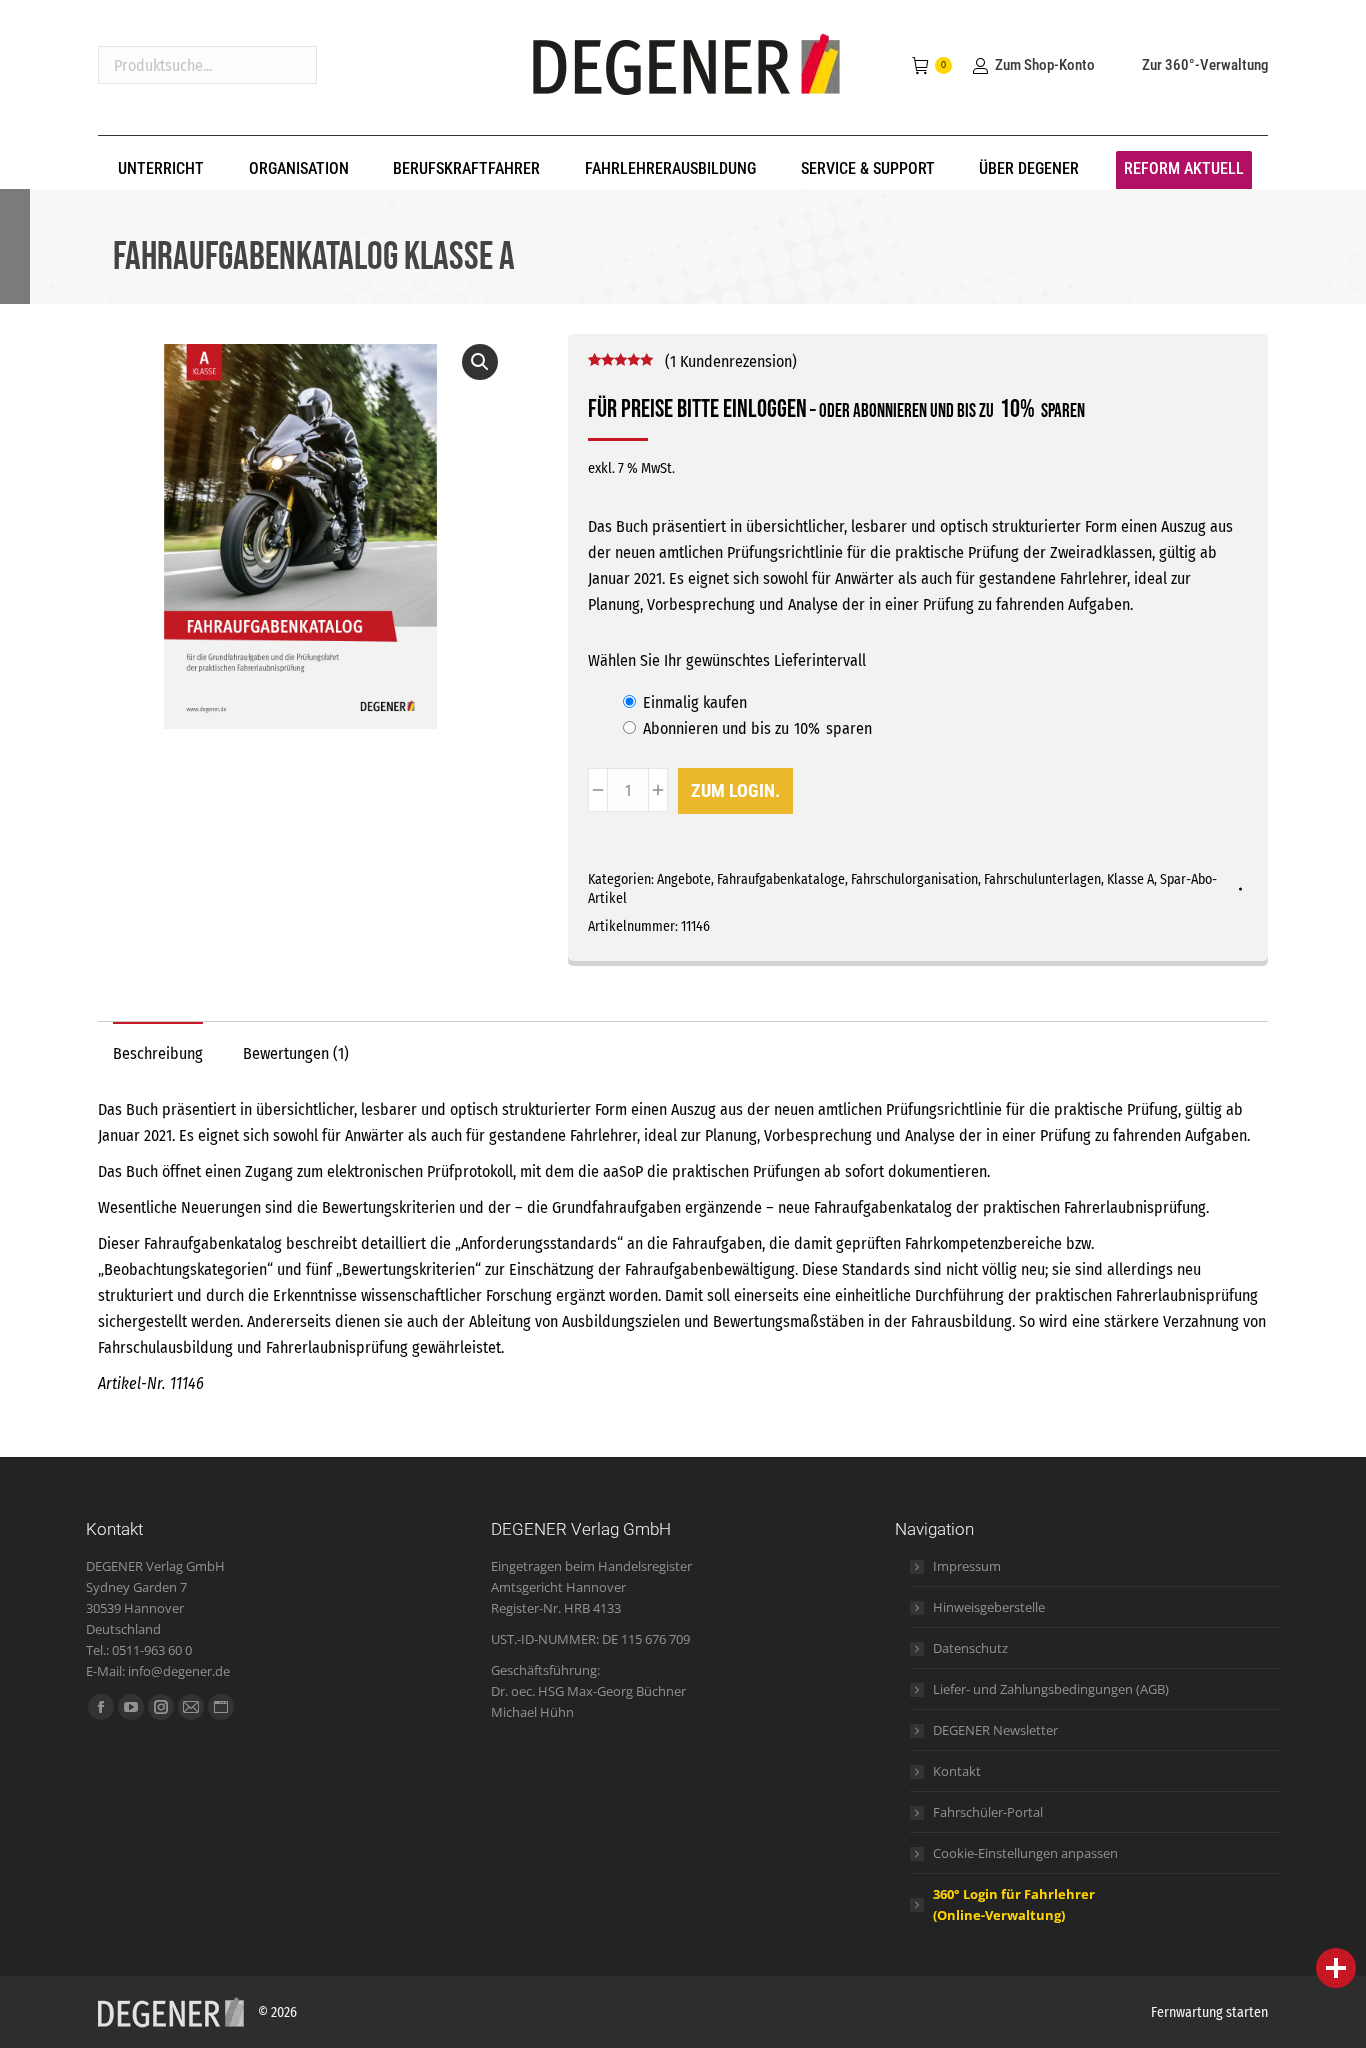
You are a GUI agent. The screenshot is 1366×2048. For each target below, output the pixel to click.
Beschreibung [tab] (158, 1053)
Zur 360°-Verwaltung (1205, 65)
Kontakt (957, 1771)
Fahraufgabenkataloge (781, 879)
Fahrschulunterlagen (1042, 879)
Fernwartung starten (1209, 2012)
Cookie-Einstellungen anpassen (1025, 1853)
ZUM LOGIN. (735, 790)
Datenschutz (970, 1648)
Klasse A (1130, 879)
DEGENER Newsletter (995, 1730)
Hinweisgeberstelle (989, 1607)
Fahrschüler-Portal (988, 1812)
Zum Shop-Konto (1044, 65)
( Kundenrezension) (731, 361)
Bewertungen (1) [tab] (296, 1053)
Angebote (684, 879)
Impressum (967, 1566)
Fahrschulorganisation (914, 879)
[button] (480, 362)
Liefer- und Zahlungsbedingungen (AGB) (1051, 1689)
